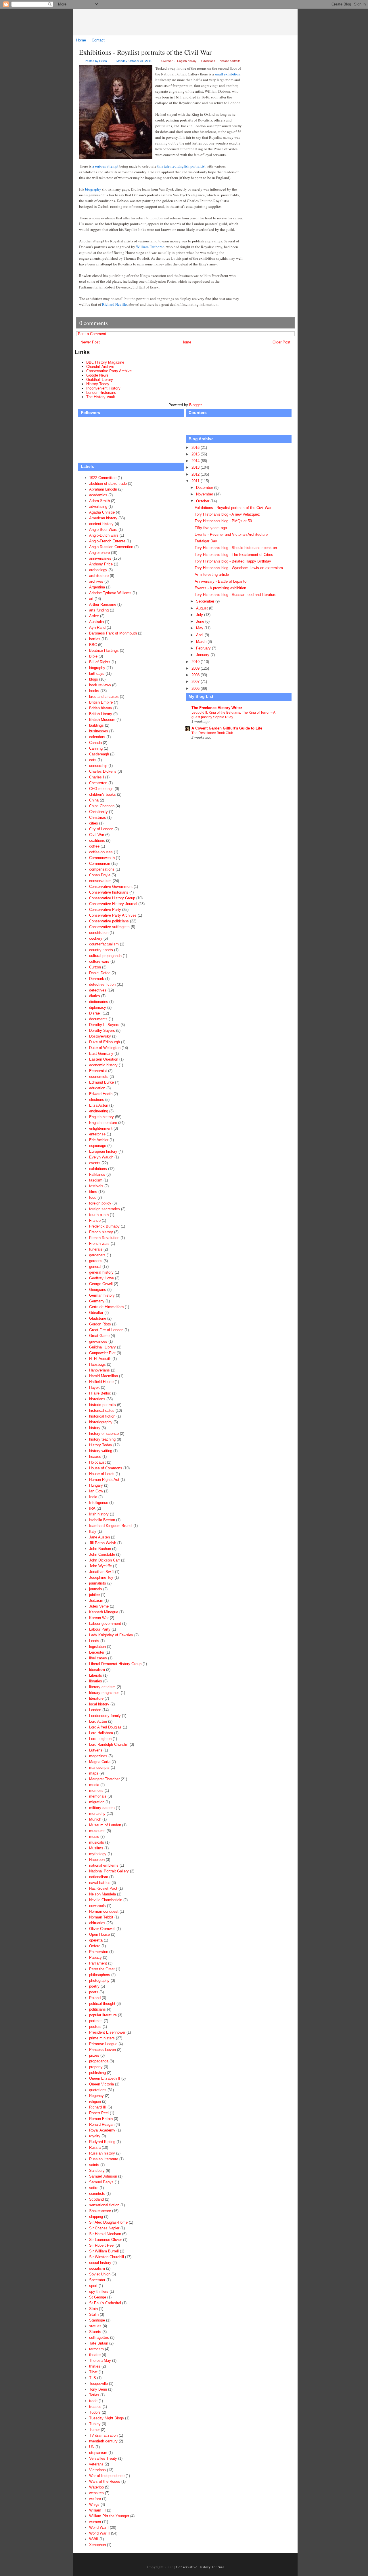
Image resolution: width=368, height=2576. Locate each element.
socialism (97, 2268)
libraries (96, 1681)
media (94, 1785)
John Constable (102, 1554)
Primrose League (103, 2044)
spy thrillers (99, 2291)
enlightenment (101, 1128)
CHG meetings (101, 789)
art (91, 599)
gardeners (97, 1255)
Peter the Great (102, 1969)
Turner (94, 2430)
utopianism (98, 2453)
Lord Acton (98, 1721)
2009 (196, 668)
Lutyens (96, 1750)
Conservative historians (109, 892)
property (96, 2067)
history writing (101, 1451)
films (93, 1192)
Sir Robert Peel (102, 2245)
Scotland (96, 2199)
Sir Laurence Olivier (106, 2240)
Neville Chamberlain (106, 1900)
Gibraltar (96, 1313)
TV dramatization (103, 2435)
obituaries (97, 1923)
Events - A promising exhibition (220, 588)
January (203, 655)
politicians (97, 2009)
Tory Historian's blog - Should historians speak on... (237, 548)
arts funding (99, 610)
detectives (98, 990)
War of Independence (107, 2476)
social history (100, 2263)
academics (98, 495)
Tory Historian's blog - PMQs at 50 (223, 521)
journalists (98, 1583)
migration (97, 1802)
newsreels (97, 1906)
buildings (96, 725)
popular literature (103, 2015)
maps (94, 1773)
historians (97, 1399)
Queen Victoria (101, 2084)
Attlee (94, 616)
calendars (97, 737)
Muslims (96, 1848)
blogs (94, 679)
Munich (95, 1819)
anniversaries (100, 558)
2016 (196, 448)
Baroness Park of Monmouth (113, 633)
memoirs (96, 1791)
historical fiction (102, 1416)
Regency (96, 2096)
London (95, 1710)
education (97, 1088)
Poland (95, 1998)
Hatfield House (101, 1382)
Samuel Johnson (103, 2176)
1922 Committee (103, 478)
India (93, 1497)
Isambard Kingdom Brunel (111, 1526)
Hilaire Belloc (100, 1393)
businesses (99, 731)
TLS (93, 2378)
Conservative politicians (109, 921)
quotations (98, 2090)
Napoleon (97, 1860)
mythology (98, 1854)
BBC (93, 645)
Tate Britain (99, 2343)
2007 (196, 682)
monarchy (97, 1814)
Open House (99, 1934)
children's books (102, 794)
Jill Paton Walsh (103, 1543)
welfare (95, 2499)
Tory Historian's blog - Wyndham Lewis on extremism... (240, 568)
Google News (97, 375)
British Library (101, 714)
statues (95, 2326)
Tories (94, 2395)
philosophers (100, 1975)
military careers (102, 1808)
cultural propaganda (105, 956)
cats (93, 760)
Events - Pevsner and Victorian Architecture (231, 534)
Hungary (96, 1485)
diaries (95, 996)
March (202, 642)
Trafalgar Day (206, 541)
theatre (95, 2355)
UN (92, 2447)
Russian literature (104, 2159)
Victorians (97, 2470)
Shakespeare (100, 2211)
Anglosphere (99, 553)
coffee (94, 846)
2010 (196, 662)
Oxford (95, 1946)
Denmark (97, 979)
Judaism (96, 1600)
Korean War (99, 1618)
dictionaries (99, 1002)
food (93, 1197)
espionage (98, 1146)
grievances (98, 1341)
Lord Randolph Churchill (109, 1744)
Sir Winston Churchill (107, 2257)
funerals (96, 1249)
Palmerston (99, 1952)
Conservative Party (105, 910)
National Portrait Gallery (109, 1871)
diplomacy (98, 1007)
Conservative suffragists (109, 927)
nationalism (99, 1877)
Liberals (96, 1675)
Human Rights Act (104, 1480)
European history (103, 1151)
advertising (98, 507)
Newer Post (90, 342)
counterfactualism (104, 944)
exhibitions (208, 61)
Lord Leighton (100, 1739)
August (203, 608)
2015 (196, 454)
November (205, 494)
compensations (102, 869)
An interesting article (212, 574)
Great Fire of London (106, 1330)
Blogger (195, 405)
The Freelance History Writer (217, 708)
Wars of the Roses (105, 2481)
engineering (99, 1111)
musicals (97, 1842)
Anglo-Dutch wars (104, 535)
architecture (99, 576)
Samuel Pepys (101, 2182)
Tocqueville (98, 2384)
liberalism (97, 1670)
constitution (99, 933)
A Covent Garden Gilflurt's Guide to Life (227, 728)
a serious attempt (105, 166)
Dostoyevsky (100, 1036)
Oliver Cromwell (102, 1929)
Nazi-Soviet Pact (103, 1888)
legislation (97, 1647)
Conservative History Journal (190, 22)
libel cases (98, 1658)
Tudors (95, 2412)
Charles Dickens (103, 771)
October (203, 501)
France (95, 1220)
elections (97, 1100)
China (94, 800)
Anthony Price (101, 564)
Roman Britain (101, 2119)
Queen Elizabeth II (105, 2078)
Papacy (95, 1957)
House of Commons (106, 1468)
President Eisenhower (107, 2032)
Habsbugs (97, 1364)
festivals (96, 1186)
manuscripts (99, 1767)
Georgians (98, 1290)
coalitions (97, 840)
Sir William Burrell (104, 2251)
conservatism (100, 881)
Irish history (99, 1514)
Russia (95, 2147)
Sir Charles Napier (104, 2228)
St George (98, 2297)
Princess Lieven (102, 2050)
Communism (100, 864)
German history (102, 1295)
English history (187, 61)
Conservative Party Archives (113, 915)
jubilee (94, 1595)
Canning (96, 748)
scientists (97, 2194)
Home (81, 40)
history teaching (102, 1439)
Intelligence (99, 1503)
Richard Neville (114, 304)
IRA (92, 1508)
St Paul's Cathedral (105, 2303)
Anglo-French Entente (107, 541)
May (200, 628)
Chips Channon (102, 806)
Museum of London (105, 1825)
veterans (96, 2464)
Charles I (97, 777)
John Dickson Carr (105, 1560)
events (95, 1163)
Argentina (97, 587)
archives (96, 581)
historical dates (102, 1410)
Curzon (95, 967)
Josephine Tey (101, 1577)
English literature (103, 1123)
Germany (97, 1301)
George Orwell (101, 1284)
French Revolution (104, 1238)
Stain (93, 2309)
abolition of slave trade (108, 484)
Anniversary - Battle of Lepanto (221, 581)
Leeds (94, 1641)
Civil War (167, 61)
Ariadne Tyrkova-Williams (110, 593)
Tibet (93, 2372)
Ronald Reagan (102, 2124)
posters (95, 2027)
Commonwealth (102, 858)
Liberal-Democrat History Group (115, 1664)
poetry (94, 1986)
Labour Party (100, 1629)
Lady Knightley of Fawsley (111, 1635)
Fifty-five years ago (211, 528)
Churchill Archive (100, 367)
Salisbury (97, 2171)
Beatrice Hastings (104, 650)
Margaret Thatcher (104, 1779)
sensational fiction (104, 2205)
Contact (98, 40)
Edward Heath (101, 1094)
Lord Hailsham (101, 1733)
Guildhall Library (100, 380)
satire (94, 2188)
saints (94, 2165)
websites (96, 2493)
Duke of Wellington (105, 1048)
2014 (196, 461)
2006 (196, 688)
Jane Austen (99, 1537)
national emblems (104, 1865)
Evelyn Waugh (101, 1157)
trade (93, 2401)
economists (99, 1077)
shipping (96, 2217)
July (200, 615)
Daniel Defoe (100, 973)
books (94, 691)
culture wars (99, 961)
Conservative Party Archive (109, 371)
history (95, 1428)
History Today (98, 384)
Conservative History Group (112, 898)
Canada (95, 743)
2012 (196, 474)
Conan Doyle (100, 875)
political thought (102, 2004)
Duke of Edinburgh (105, 1042)
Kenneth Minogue (104, 1612)
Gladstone (98, 1318)
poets (94, 1992)
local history (99, 1704)
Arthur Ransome (103, 604)
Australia (96, 622)
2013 (196, 467)
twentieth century (103, 2441)
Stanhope (97, 2320)
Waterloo (96, 2487)
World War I (99, 2527)
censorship (98, 766)
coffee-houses (101, 852)
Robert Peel (99, 2113)
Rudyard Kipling (102, 2142)
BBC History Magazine (105, 362)
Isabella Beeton (102, 1520)
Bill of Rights (100, 662)
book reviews (100, 685)
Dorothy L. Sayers (104, 1025)
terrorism (96, 2349)
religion (95, 2101)
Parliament (98, 1963)
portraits (96, 2021)
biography (93, 189)
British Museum (102, 720)
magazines (98, 1756)
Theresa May (100, 2361)
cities (94, 823)
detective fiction (102, 984)
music (94, 1837)
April (200, 635)
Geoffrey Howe (101, 1278)
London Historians (101, 393)
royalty (95, 2136)
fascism (96, 1180)
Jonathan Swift (101, 1572)
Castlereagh (99, 754)
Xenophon (97, 2545)
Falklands (97, 1174)
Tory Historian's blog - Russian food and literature (235, 595)
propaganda (99, 2061)
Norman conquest (104, 1911)
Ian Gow (96, 1491)
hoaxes (95, 1457)
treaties (95, 2407)
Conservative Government (111, 887)
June (201, 621)
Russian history (102, 2153)
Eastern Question (104, 1059)
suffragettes (99, 2337)
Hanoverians (99, 1370)
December (205, 488)
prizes (94, 2055)
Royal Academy (102, 2130)
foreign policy (100, 1203)
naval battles (100, 1883)
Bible (93, 656)
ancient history (101, 524)
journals (96, 1589)
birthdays (97, 674)
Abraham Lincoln (103, 489)
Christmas (98, 817)
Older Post (281, 342)
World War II (99, 2533)
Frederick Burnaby (104, 1226)
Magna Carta (100, 1762)
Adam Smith (99, 501)
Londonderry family (105, 1716)
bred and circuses (104, 697)
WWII (94, 2539)
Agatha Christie (102, 512)
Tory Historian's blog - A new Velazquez (227, 514)
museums (97, 1831)
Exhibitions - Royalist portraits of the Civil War (145, 52)
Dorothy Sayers (102, 1030)
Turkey (95, 2424)
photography (99, 1981)
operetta (96, 1940)
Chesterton (98, 783)
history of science (104, 1434)
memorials (98, 1796)
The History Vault (101, 397)
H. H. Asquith (100, 1359)
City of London (101, 829)
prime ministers (102, 2038)
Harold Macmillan (103, 1376)
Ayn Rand (97, 627)
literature (96, 1698)
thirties (95, 2366)
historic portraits (230, 61)
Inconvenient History (103, 388)
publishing (97, 2073)
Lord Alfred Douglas (105, 1727)
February (204, 648)
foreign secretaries (105, 1209)
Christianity (98, 812)
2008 (196, 675)
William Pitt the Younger (109, 2516)
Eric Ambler (99, 1140)
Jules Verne (99, 1606)
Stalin (94, 2314)
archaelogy (98, 570)
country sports (101, 950)
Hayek (94, 1387)
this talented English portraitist (181, 166)
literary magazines (104, 1693)
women (95, 2522)
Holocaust (97, 1462)
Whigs (94, 2504)
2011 (196, 481)
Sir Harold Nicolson (105, 2234)
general (95, 1267)
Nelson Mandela (102, 1894)
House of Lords (102, 1474)
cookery (96, 938)
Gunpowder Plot (102, 1353)
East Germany (101, 1054)
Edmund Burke (101, 1082)
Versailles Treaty (103, 2458)
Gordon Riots (100, 1324)
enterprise (97, 1134)
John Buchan (100, 1549)
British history (101, 708)
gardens (96, 1261)
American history (103, 518)
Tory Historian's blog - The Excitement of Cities (234, 555)
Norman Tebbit (101, 1917)
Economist (98, 1071)
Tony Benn (98, 2389)
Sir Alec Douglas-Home (108, 2222)
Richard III (98, 2107)
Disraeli (95, 1013)
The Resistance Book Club (212, 733)
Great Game (99, 1336)
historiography (101, 1422)
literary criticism (102, 1687)
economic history (103, 1065)
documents (98, 1019)
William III (97, 2510)
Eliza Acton (99, 1105)
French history (101, 1232)
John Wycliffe (100, 1566)
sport (93, 2286)
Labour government (105, 1624)
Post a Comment (92, 334)
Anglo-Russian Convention (111, 547)
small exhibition (228, 74)
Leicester (97, 1652)
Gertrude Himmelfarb (106, 1307)
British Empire (101, 702)
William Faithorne (150, 247)
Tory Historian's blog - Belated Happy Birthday (233, 561)
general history (101, 1272)
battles (95, 639)
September (206, 601)
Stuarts (95, 2332)
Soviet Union (100, 2274)
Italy (93, 1531)
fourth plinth (99, 1215)
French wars (99, 1244)
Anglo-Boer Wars (103, 530)
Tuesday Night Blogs (107, 2418)
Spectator (97, 2280)
